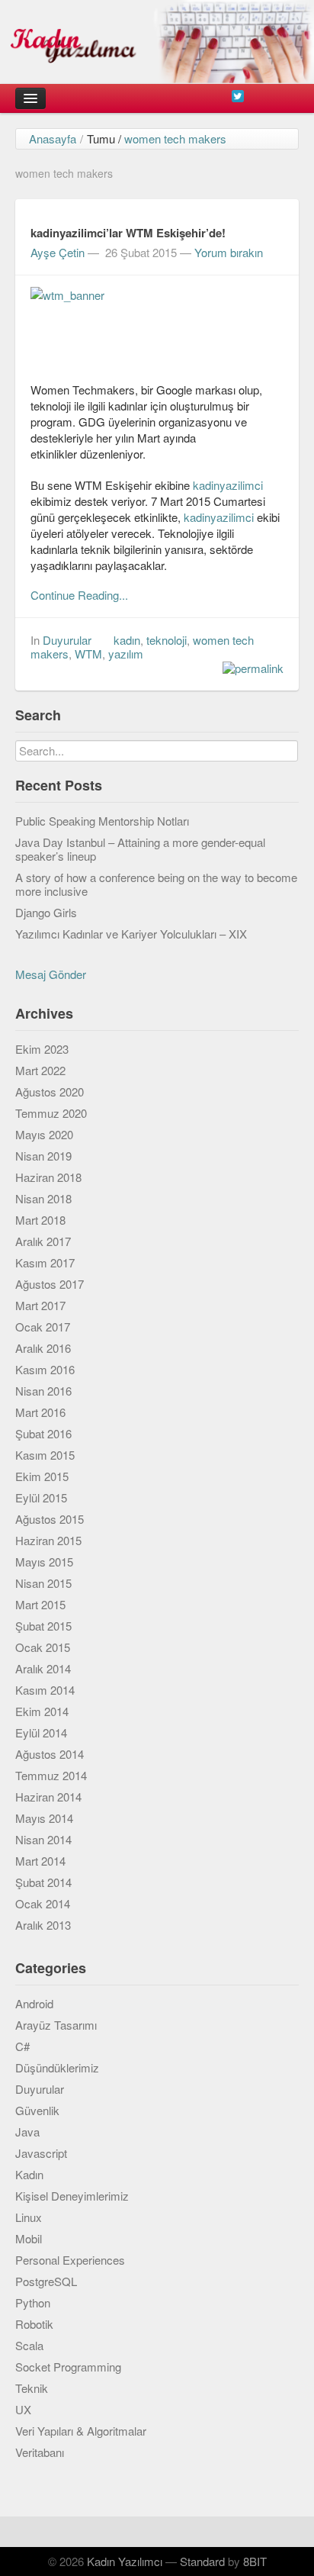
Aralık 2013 (43, 1925)
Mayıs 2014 (44, 1818)
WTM (88, 654)
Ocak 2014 (43, 1903)
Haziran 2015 (48, 1540)
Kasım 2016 (45, 1369)
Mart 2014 (40, 1861)
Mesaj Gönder (51, 974)
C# (22, 2046)
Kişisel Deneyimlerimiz (72, 2196)
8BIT (255, 2561)
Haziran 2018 (48, 1177)
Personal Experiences (70, 2260)
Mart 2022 (40, 1070)
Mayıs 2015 (44, 1562)
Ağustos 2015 (50, 1519)
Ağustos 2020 (50, 1092)
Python (33, 2302)
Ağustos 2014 (50, 1754)
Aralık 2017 (43, 1241)
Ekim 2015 (42, 1476)
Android (34, 2003)
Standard (202, 2561)
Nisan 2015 (43, 1583)
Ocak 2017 (43, 1327)
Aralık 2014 (43, 1668)
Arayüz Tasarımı (56, 2025)
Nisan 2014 (43, 1839)
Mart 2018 (40, 1220)
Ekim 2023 (42, 1049)
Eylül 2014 (41, 1732)
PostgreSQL (46, 2281)
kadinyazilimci (228, 485)
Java (27, 2132)
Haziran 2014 (48, 1797)
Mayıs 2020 (44, 1134)
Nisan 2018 (43, 1198)
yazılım (126, 654)
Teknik (32, 2388)
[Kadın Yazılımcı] (157, 42)
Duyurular (67, 640)
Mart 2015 (40, 1604)
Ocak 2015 (43, 1647)
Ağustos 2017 (50, 1284)
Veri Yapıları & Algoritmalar (81, 2431)
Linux (29, 2217)
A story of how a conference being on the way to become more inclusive (156, 884)
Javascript (41, 2153)
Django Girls (46, 912)
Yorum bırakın (229, 252)
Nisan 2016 (43, 1391)
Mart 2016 (40, 1412)
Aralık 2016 (43, 1348)
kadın (127, 640)
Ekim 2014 (42, 1711)
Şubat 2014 (43, 1882)
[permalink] (249, 668)
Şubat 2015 (43, 1626)
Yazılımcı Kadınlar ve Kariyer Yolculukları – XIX (131, 934)
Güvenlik (37, 2110)
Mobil (29, 2238)
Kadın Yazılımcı (125, 2561)
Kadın (29, 2174)
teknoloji (167, 640)
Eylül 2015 (41, 1497)
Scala (29, 2345)
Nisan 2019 (43, 1156)
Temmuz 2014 (51, 1775)
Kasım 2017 (45, 1262)
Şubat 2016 (43, 1433)
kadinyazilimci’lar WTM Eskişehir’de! (128, 233)
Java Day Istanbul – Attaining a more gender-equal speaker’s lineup (140, 849)
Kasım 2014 (45, 1690)
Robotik (34, 2324)
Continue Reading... (79, 595)
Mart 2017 (40, 1305)
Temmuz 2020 (51, 1113)
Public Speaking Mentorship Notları (102, 821)
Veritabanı (40, 2452)
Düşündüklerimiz (57, 2067)
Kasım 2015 (45, 1455)
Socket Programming (68, 2367)
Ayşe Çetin (58, 252)
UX (23, 2409)
